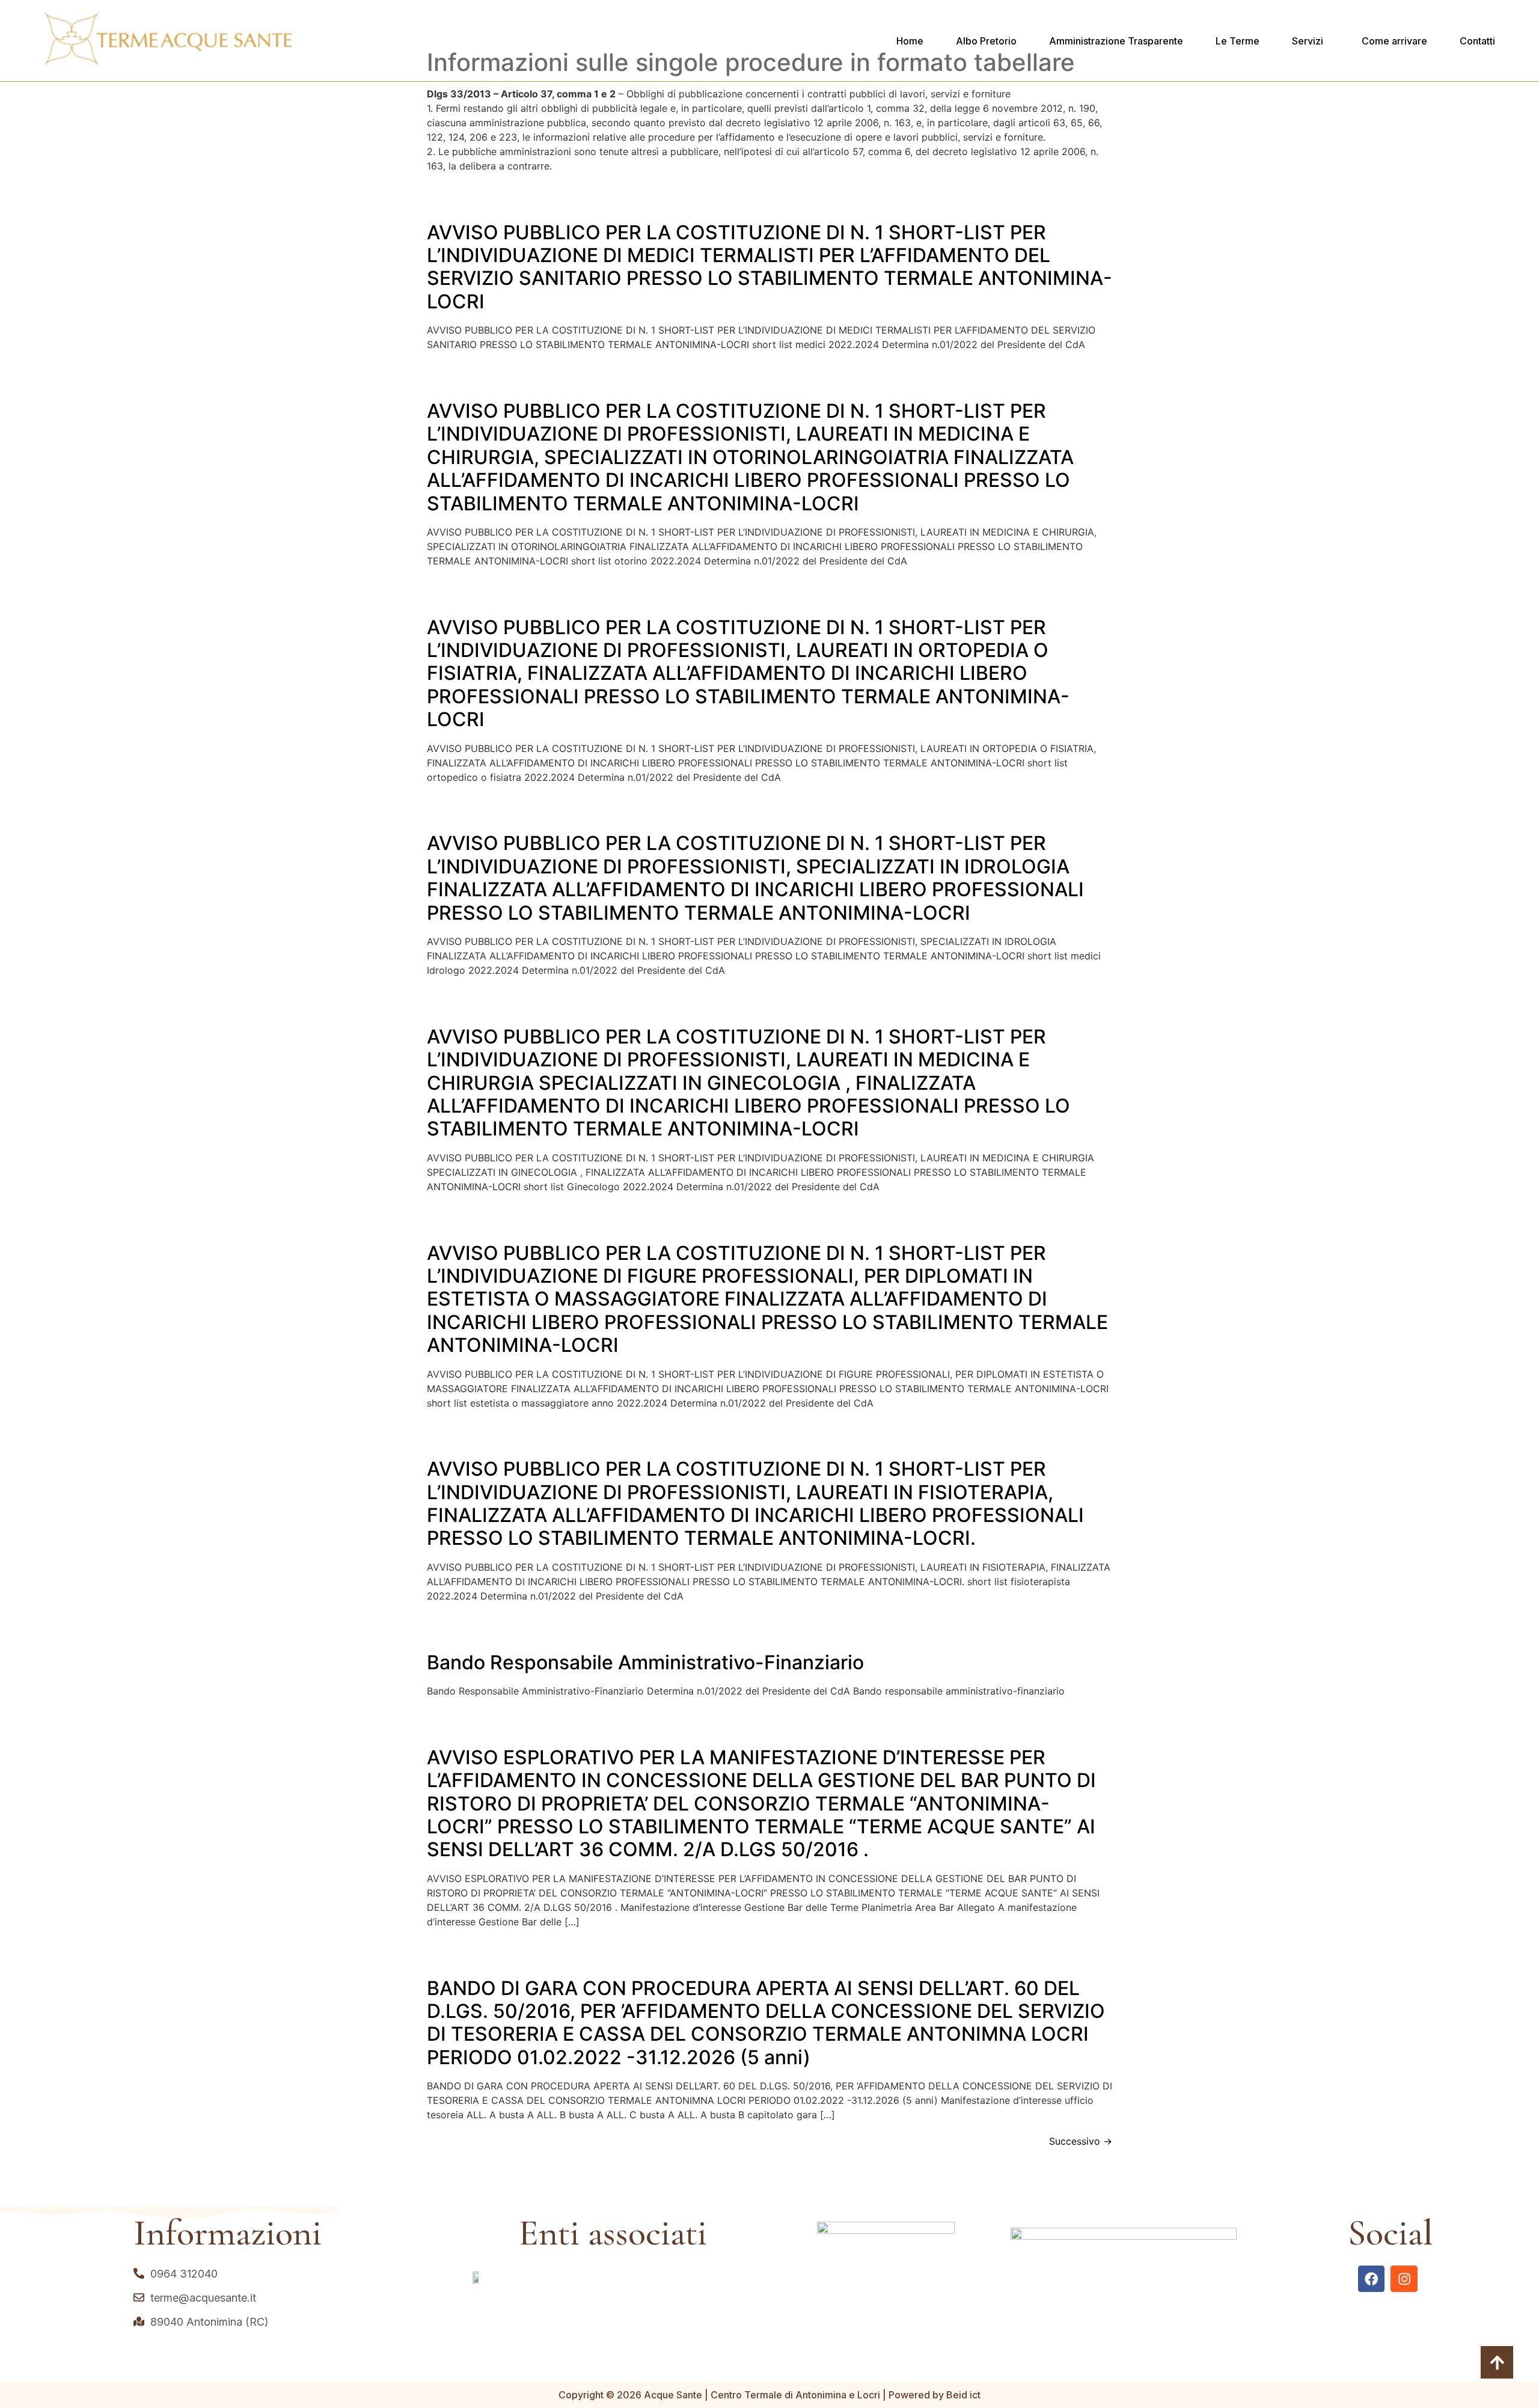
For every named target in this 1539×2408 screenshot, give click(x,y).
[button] (1311, 41)
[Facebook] (1372, 2279)
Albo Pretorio (986, 41)
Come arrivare (1394, 41)
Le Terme (1238, 41)
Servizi (1308, 41)
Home (910, 41)
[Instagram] (1404, 2279)
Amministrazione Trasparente (1116, 41)
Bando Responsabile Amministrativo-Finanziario (645, 1662)
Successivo (1081, 2141)
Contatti (1477, 41)
